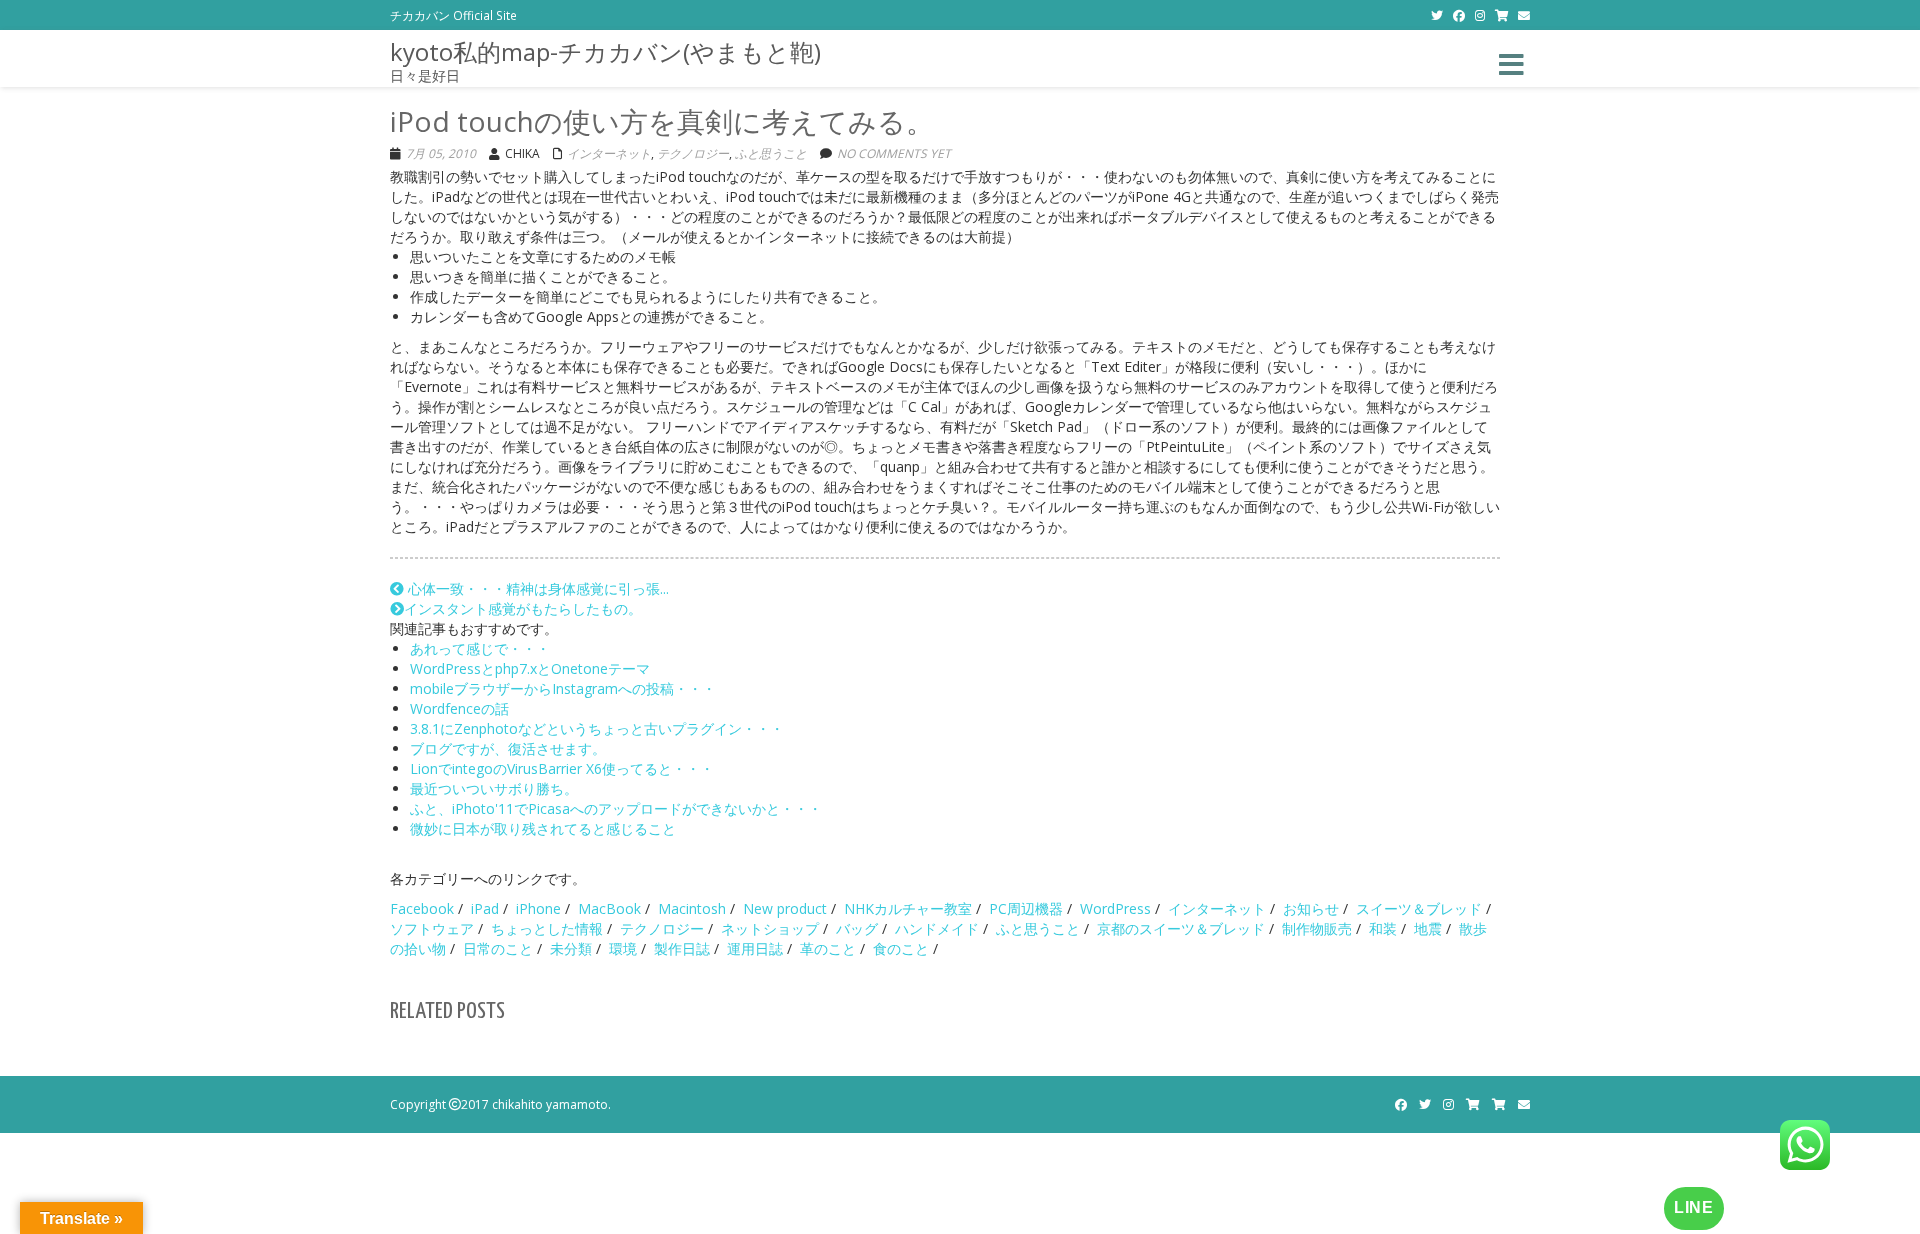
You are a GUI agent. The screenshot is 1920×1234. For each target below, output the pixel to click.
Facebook (422, 908)
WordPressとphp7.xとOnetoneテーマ (530, 668)
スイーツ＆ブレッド (1419, 908)
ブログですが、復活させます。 (508, 748)
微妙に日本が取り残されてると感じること (543, 828)
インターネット (609, 153)
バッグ (857, 928)
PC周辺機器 (1026, 908)
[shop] (1501, 15)
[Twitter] (1437, 15)
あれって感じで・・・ (480, 648)
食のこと (901, 948)
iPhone (538, 908)
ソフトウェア (432, 928)
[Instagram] (1480, 15)
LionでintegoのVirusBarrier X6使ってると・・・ (562, 768)
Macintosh (692, 908)
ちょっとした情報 (547, 928)
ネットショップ (770, 928)
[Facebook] (1459, 15)
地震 (1428, 928)
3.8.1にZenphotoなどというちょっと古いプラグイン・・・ (597, 728)
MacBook (609, 908)
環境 (623, 948)
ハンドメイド (937, 928)
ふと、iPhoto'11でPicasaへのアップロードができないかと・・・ (616, 808)
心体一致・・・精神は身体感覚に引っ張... (536, 588)
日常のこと (498, 948)
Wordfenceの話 (459, 708)
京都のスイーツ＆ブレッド (1181, 928)
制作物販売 (1317, 928)
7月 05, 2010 (441, 153)
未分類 (571, 948)
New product (785, 908)
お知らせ (1311, 908)
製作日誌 (682, 948)
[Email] (1524, 15)
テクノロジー (693, 153)
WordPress (1115, 908)
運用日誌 (755, 948)
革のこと (828, 948)
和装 (1383, 928)
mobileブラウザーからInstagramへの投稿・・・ (563, 688)
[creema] (1499, 1104)
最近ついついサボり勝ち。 (494, 788)
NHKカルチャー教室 (908, 908)
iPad (485, 908)
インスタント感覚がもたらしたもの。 (523, 608)
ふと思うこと (771, 153)
